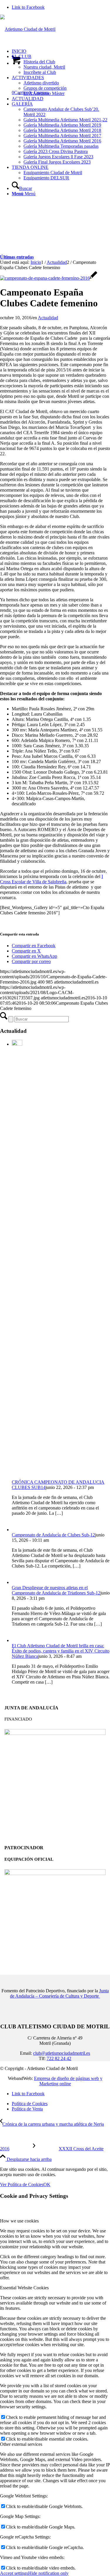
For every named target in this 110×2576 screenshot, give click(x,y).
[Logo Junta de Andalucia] (55, 1733)
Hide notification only (48, 2573)
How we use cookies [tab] (19, 2221)
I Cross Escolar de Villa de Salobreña (51, 879)
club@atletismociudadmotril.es (62, 2053)
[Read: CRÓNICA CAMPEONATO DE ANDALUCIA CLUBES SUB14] (17, 1044)
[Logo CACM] (28, 29)
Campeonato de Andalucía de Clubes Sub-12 (53, 1535)
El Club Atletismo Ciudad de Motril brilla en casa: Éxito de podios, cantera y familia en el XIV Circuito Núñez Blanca (61, 1651)
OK (47, 2184)
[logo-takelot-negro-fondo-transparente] (55, 1873)
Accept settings (14, 2573)
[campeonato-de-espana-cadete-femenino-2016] (49, 278)
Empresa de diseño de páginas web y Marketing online (68, 2081)
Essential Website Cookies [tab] (24, 2288)
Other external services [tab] (21, 2444)
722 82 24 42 (59, 2058)
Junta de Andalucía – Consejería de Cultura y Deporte (59, 1993)
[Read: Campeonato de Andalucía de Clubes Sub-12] (17, 1530)
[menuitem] (61, 51)
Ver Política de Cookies (22, 2184)
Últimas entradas (17, 257)
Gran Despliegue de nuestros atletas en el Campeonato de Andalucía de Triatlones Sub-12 (56, 1590)
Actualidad (48, 318)
